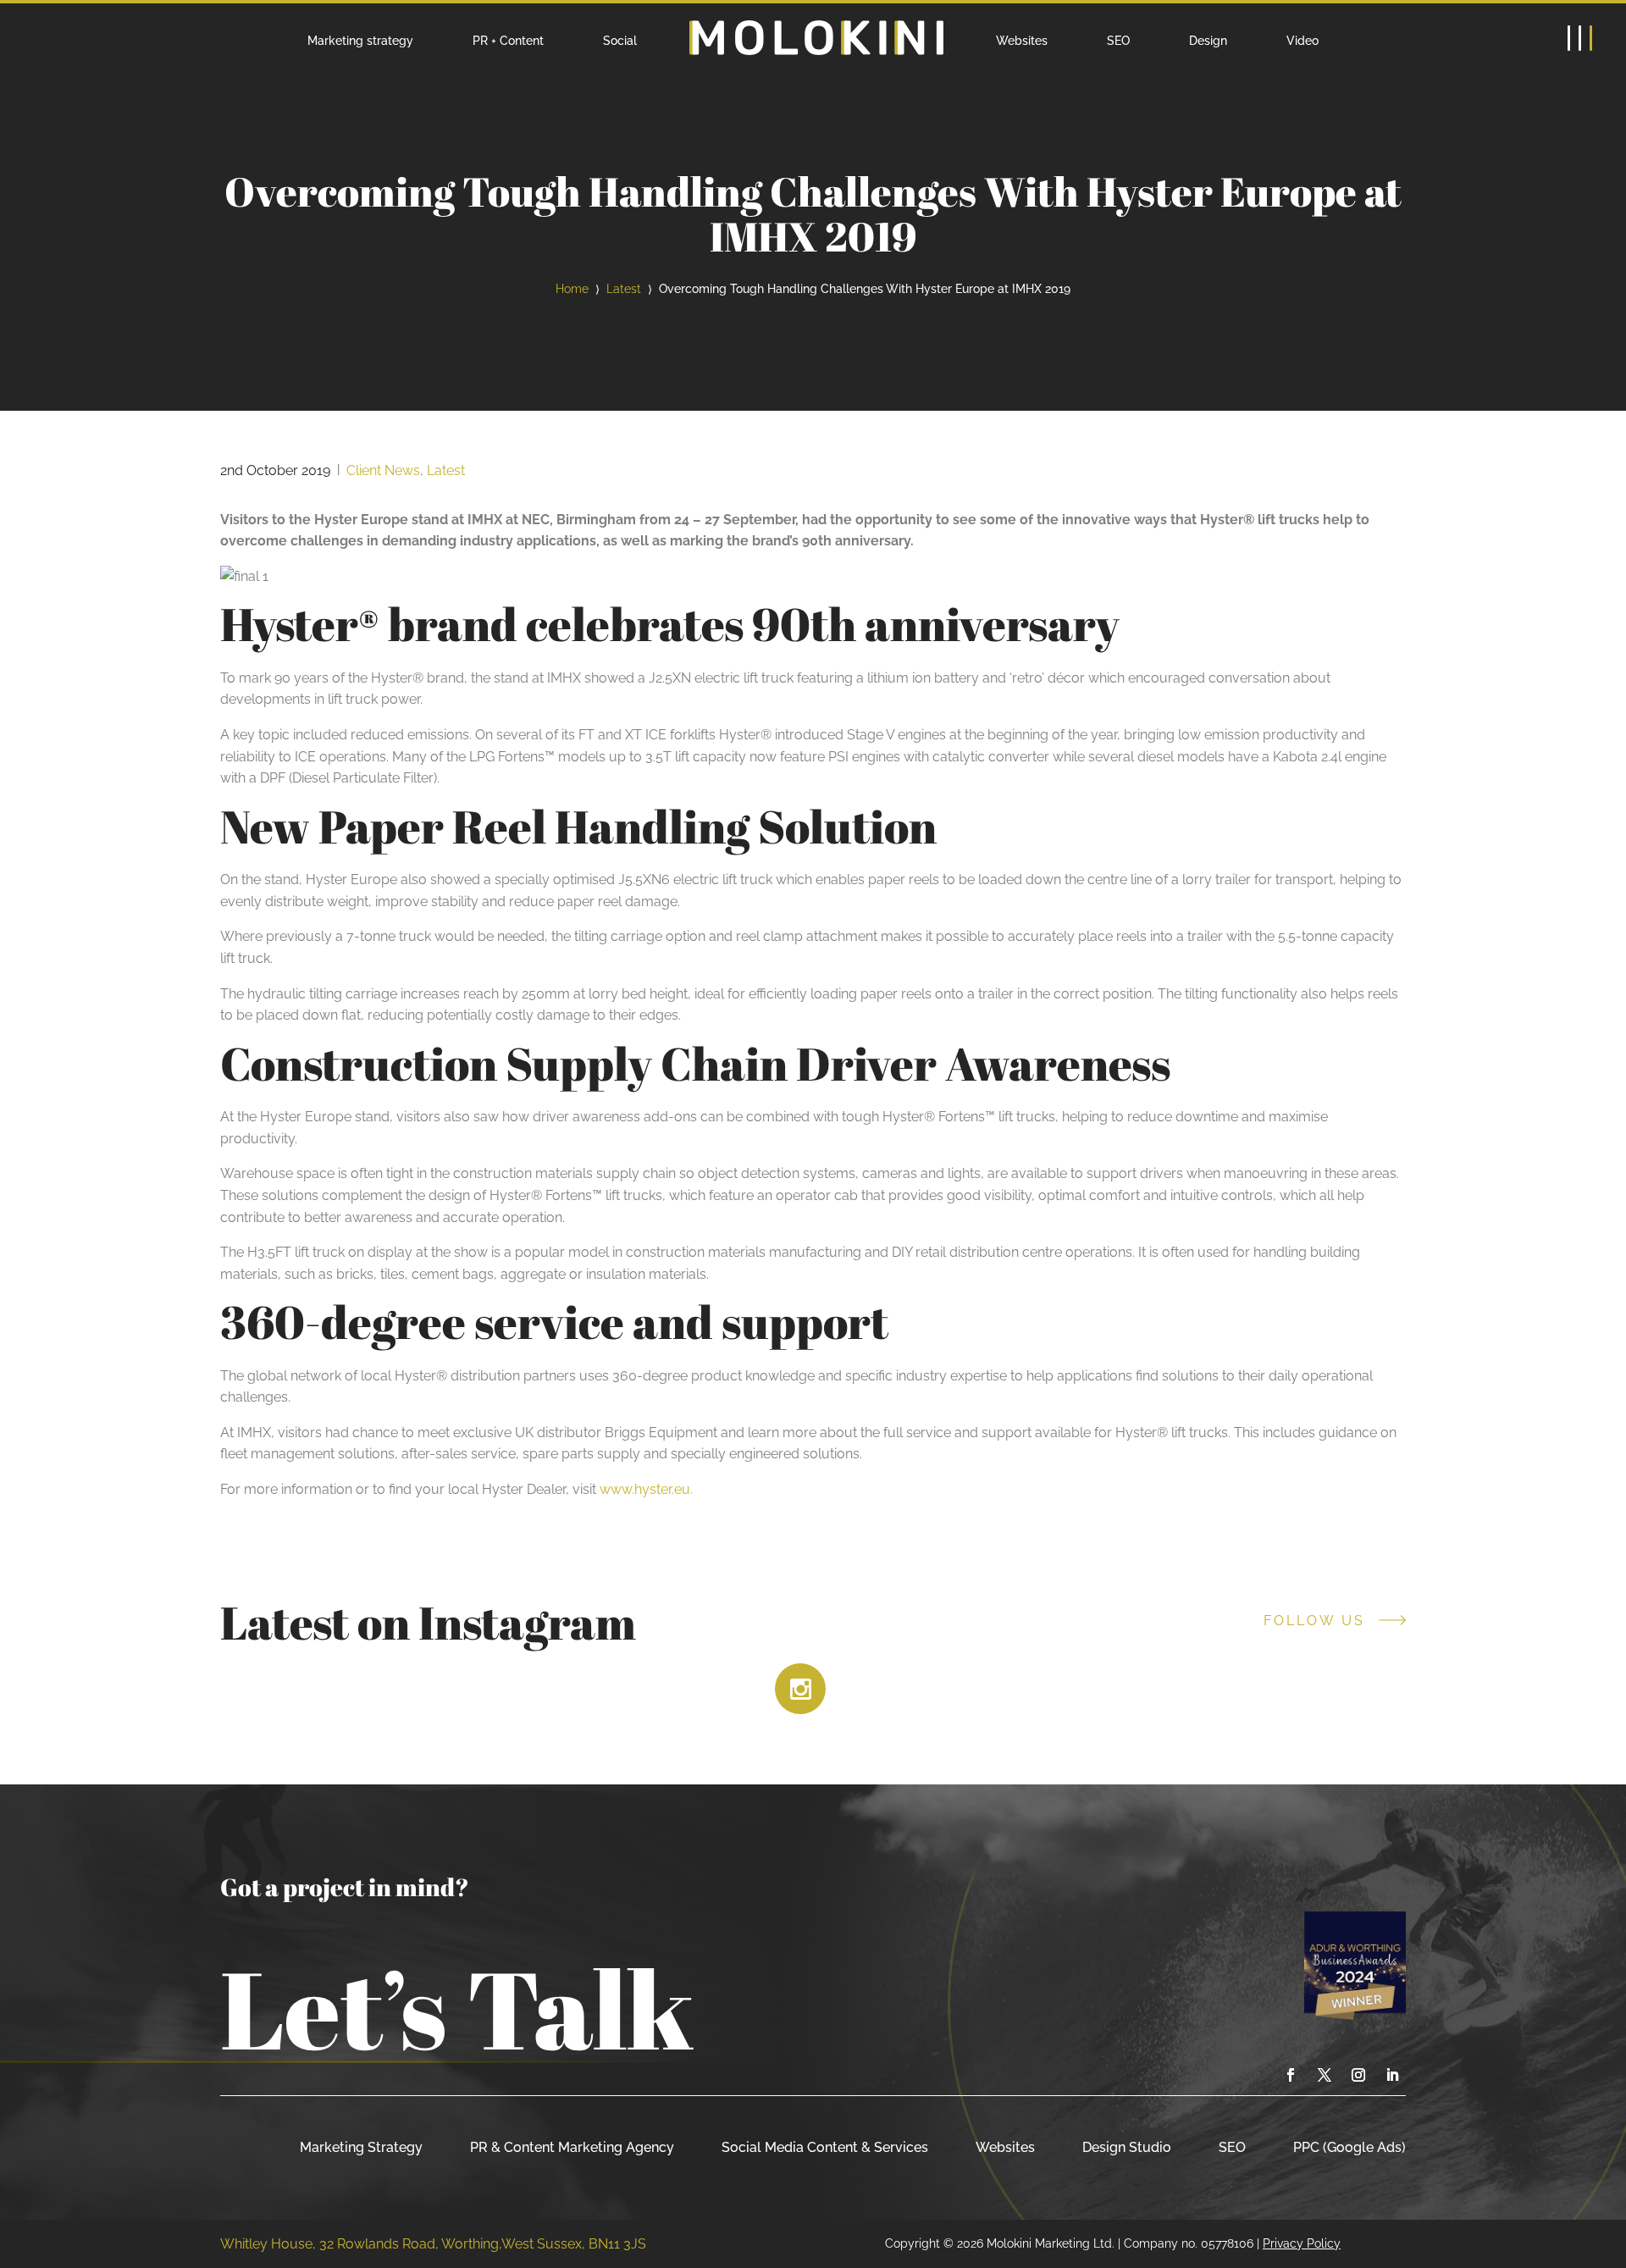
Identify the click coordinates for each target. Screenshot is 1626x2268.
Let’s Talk (457, 2008)
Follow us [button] (1314, 1621)
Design (1208, 41)
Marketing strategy (360, 41)
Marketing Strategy (361, 2147)
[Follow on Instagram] (1358, 2075)
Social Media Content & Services (825, 2147)
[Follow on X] (1325, 2075)
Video (1302, 41)
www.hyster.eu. (646, 1489)
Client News (383, 470)
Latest (624, 288)
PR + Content (508, 41)
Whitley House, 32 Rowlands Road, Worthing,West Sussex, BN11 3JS (433, 2244)
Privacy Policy (1302, 2243)
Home (572, 288)
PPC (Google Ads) (1349, 2147)
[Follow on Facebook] (1291, 2075)
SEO (1118, 41)
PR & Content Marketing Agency (572, 2147)
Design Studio (1127, 2147)
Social (620, 41)
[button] (1579, 38)
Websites (1022, 41)
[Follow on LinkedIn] (1392, 2075)
